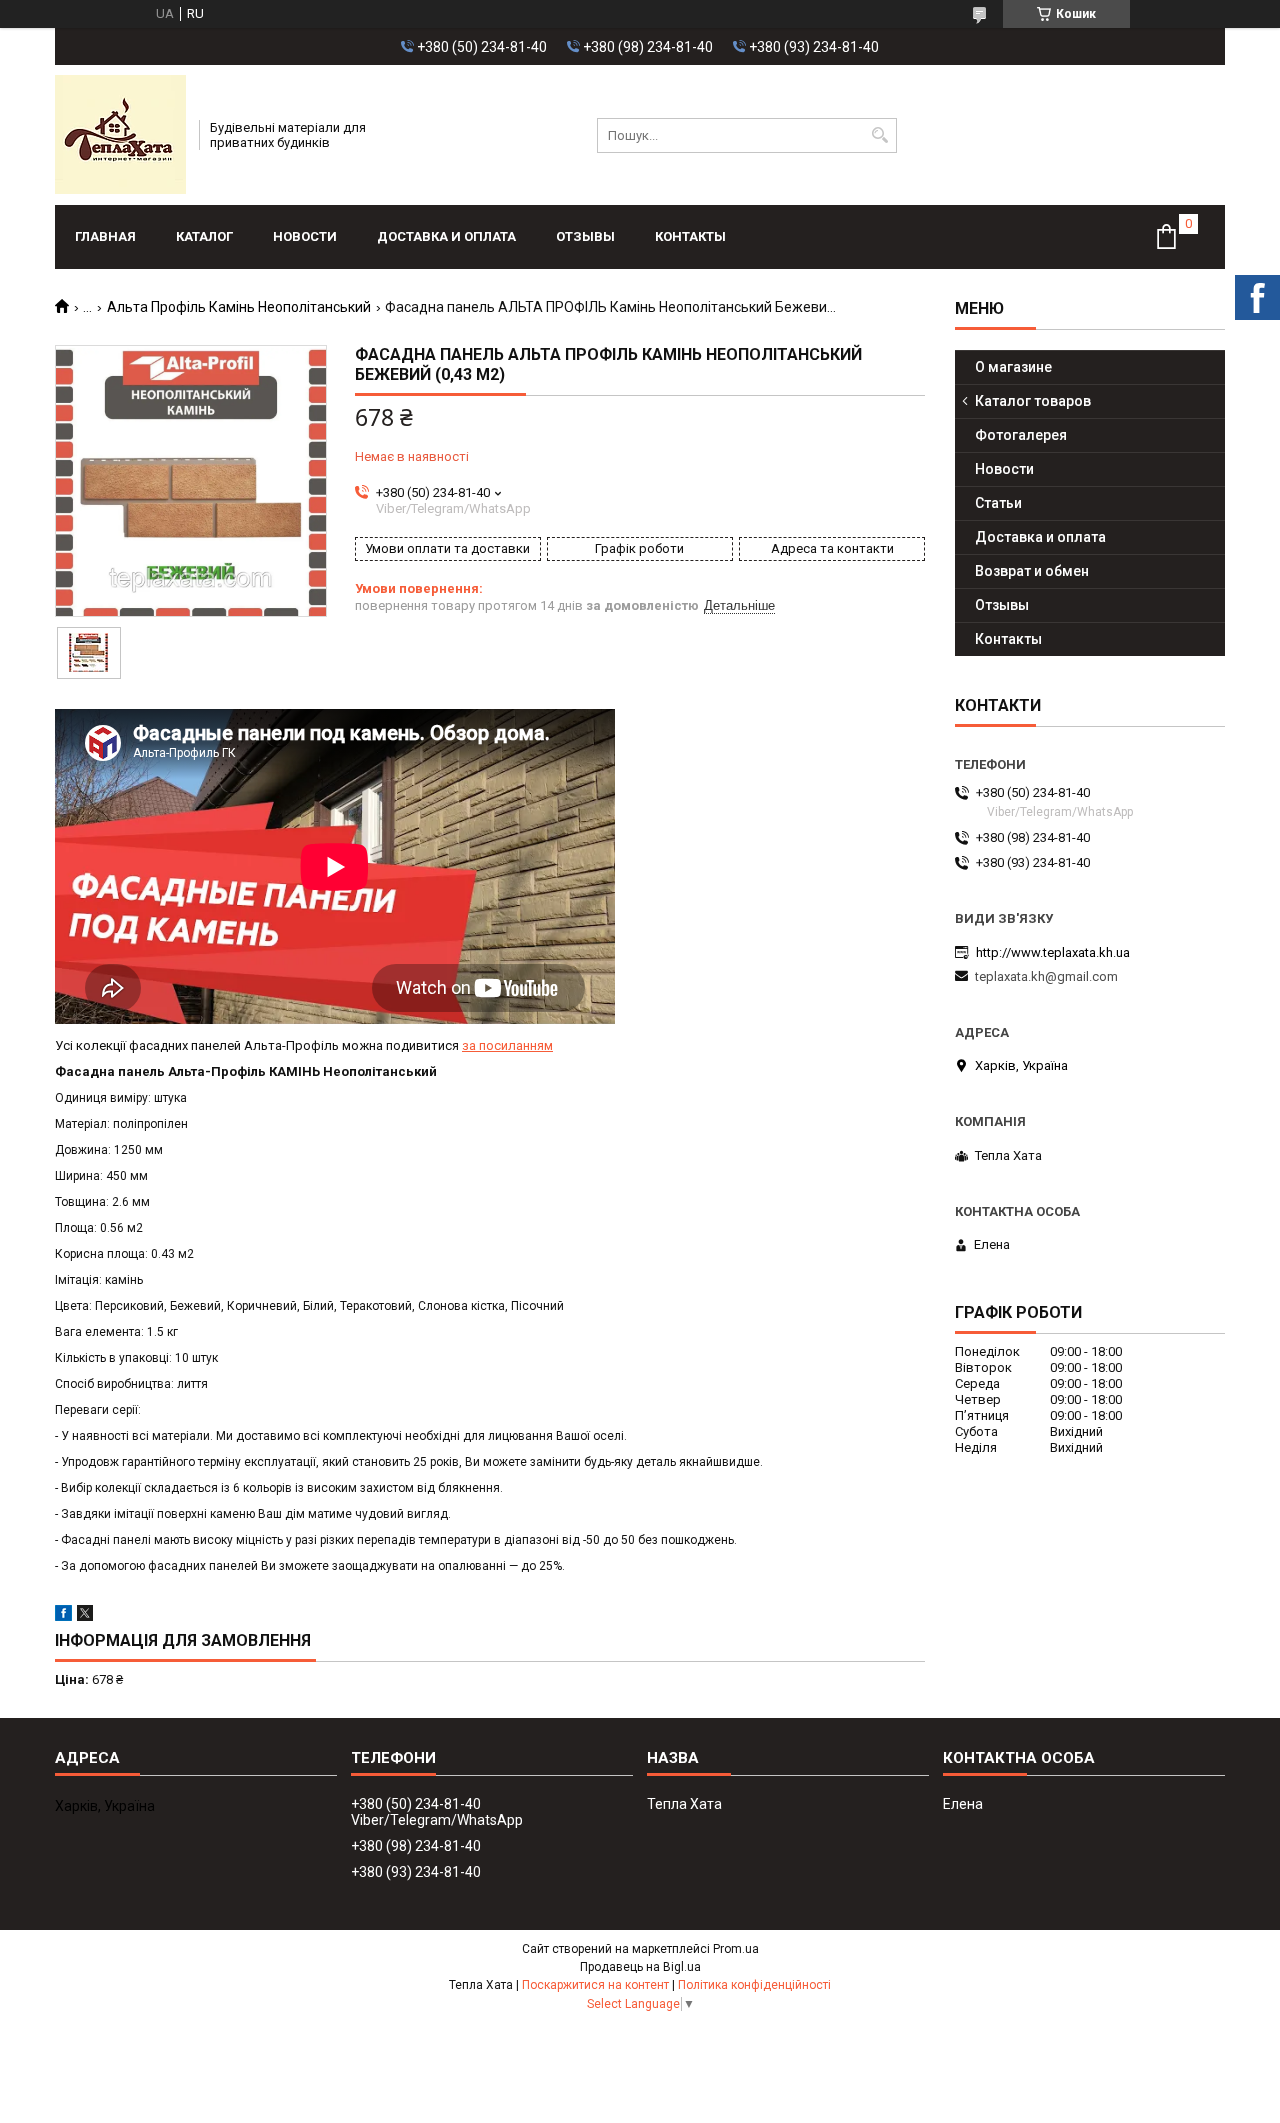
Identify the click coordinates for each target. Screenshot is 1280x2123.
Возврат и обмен (1032, 571)
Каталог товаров (1033, 401)
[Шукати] (879, 135)
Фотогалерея (1021, 435)
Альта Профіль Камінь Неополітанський (239, 307)
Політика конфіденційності (754, 1985)
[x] (85, 1616)
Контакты (690, 236)
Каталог (204, 236)
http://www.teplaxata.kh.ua (1053, 952)
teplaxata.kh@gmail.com (1046, 976)
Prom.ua (736, 1949)
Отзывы (585, 236)
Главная (105, 236)
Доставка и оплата (446, 236)
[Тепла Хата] (120, 135)
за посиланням (507, 1045)
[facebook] (63, 1616)
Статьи (998, 503)
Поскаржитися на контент (595, 1985)
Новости (305, 236)
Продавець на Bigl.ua (640, 1967)
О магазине (1013, 367)
